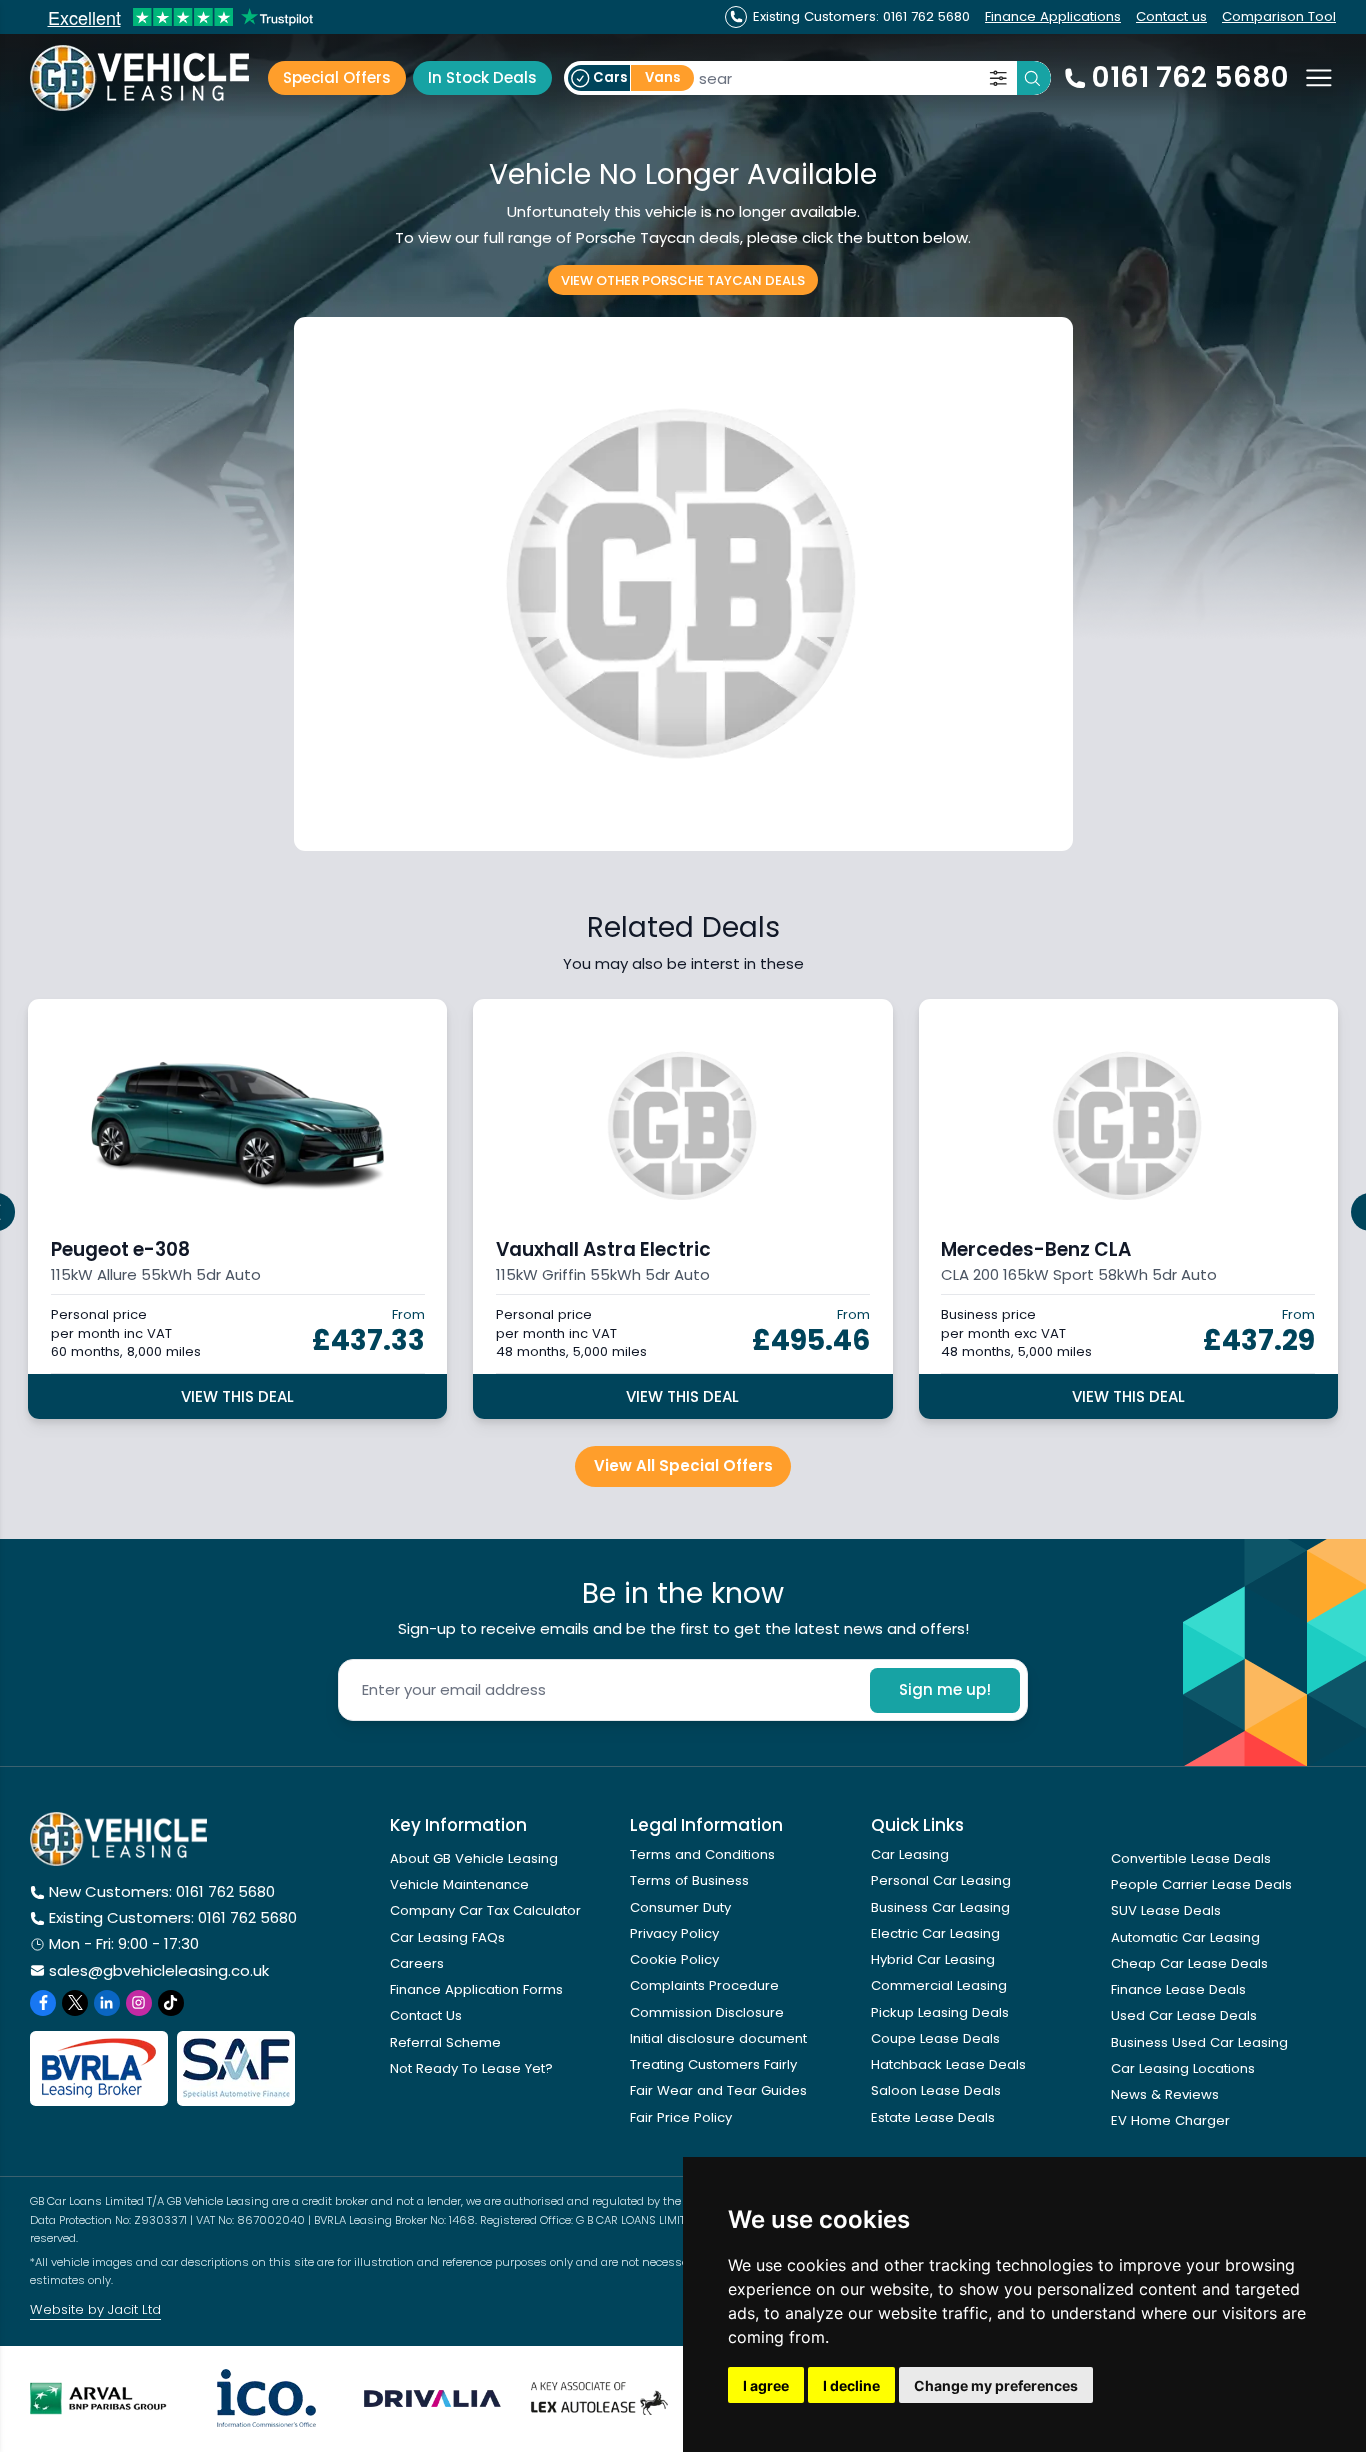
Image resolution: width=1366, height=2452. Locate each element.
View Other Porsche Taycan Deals (683, 279)
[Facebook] (43, 2003)
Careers (417, 1963)
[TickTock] (171, 2003)
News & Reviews (1165, 2094)
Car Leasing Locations (1183, 2068)
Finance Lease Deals (1178, 1989)
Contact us (1171, 16)
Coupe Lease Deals (935, 2038)
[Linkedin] (107, 2003)
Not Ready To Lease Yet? (471, 2068)
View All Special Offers (683, 1465)
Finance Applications (1053, 16)
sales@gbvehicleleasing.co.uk (159, 1970)
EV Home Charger (1170, 2120)
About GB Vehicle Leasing (474, 1858)
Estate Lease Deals (933, 2117)
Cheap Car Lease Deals (1189, 1963)
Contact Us (426, 2015)
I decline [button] (851, 2385)
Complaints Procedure (704, 1985)
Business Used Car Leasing (1199, 2042)
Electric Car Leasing (935, 1933)
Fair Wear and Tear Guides (718, 2090)
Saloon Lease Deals (936, 2090)
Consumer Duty (680, 1907)
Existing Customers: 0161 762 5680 (173, 1917)
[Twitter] (75, 2003)
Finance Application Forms (476, 1989)
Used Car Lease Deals (1184, 2015)
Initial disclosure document (718, 2038)
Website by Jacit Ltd (95, 2309)
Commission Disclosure (707, 2012)
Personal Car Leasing (941, 1880)
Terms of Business (689, 1880)
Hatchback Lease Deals (948, 2064)
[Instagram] (139, 2003)
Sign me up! (945, 1689)
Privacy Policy (674, 1933)
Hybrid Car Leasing (933, 1959)
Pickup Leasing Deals (940, 2012)
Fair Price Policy (681, 2117)
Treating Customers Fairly (713, 2064)
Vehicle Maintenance (459, 1884)
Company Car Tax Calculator (485, 1910)
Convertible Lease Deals (1191, 1858)
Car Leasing (910, 1854)
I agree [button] (766, 2385)
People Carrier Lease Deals (1201, 1884)
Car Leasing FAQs (447, 1937)
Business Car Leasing (940, 1907)
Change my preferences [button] (996, 2385)
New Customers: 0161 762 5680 (162, 1891)
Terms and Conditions (702, 1854)
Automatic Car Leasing (1185, 1937)
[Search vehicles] (1034, 78)
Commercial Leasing (939, 1985)
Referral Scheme (445, 2042)
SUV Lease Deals (1166, 1910)
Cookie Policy (674, 1959)
